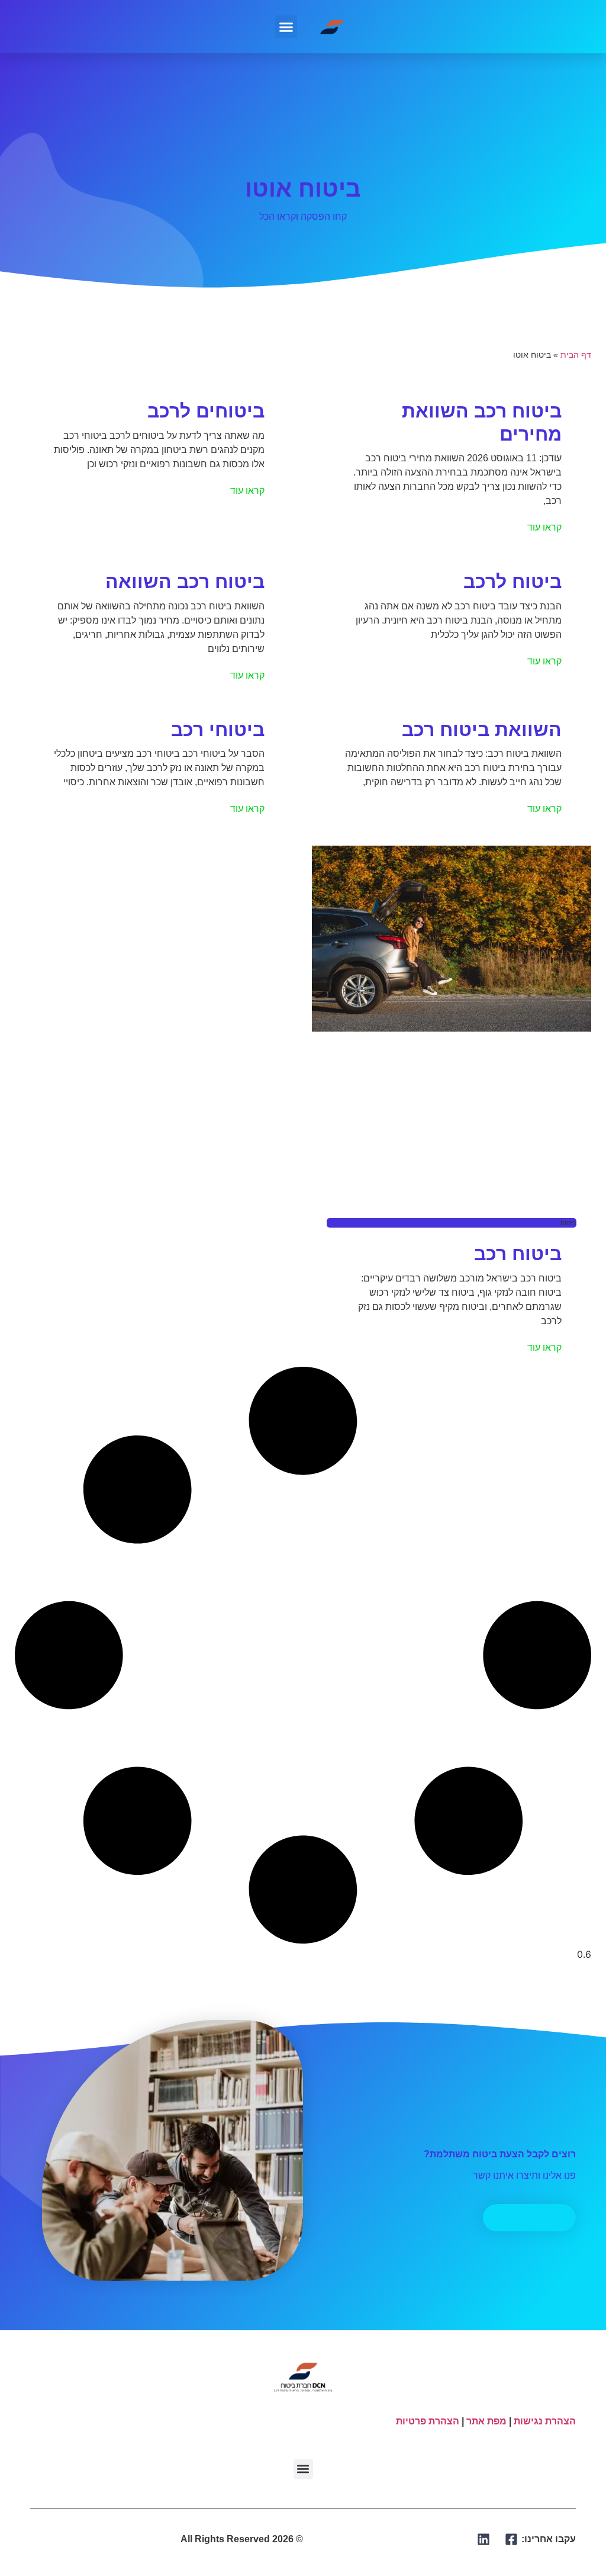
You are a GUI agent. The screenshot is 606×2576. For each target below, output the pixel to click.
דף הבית (576, 355)
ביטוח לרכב (512, 582)
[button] (286, 27)
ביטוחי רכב (218, 730)
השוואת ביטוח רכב (482, 730)
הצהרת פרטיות (428, 2421)
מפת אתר (486, 2421)
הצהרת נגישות (545, 2421)
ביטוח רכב (518, 1254)
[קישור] (512, 2539)
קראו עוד (544, 527)
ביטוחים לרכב (206, 411)
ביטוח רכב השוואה (185, 582)
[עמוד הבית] (333, 27)
